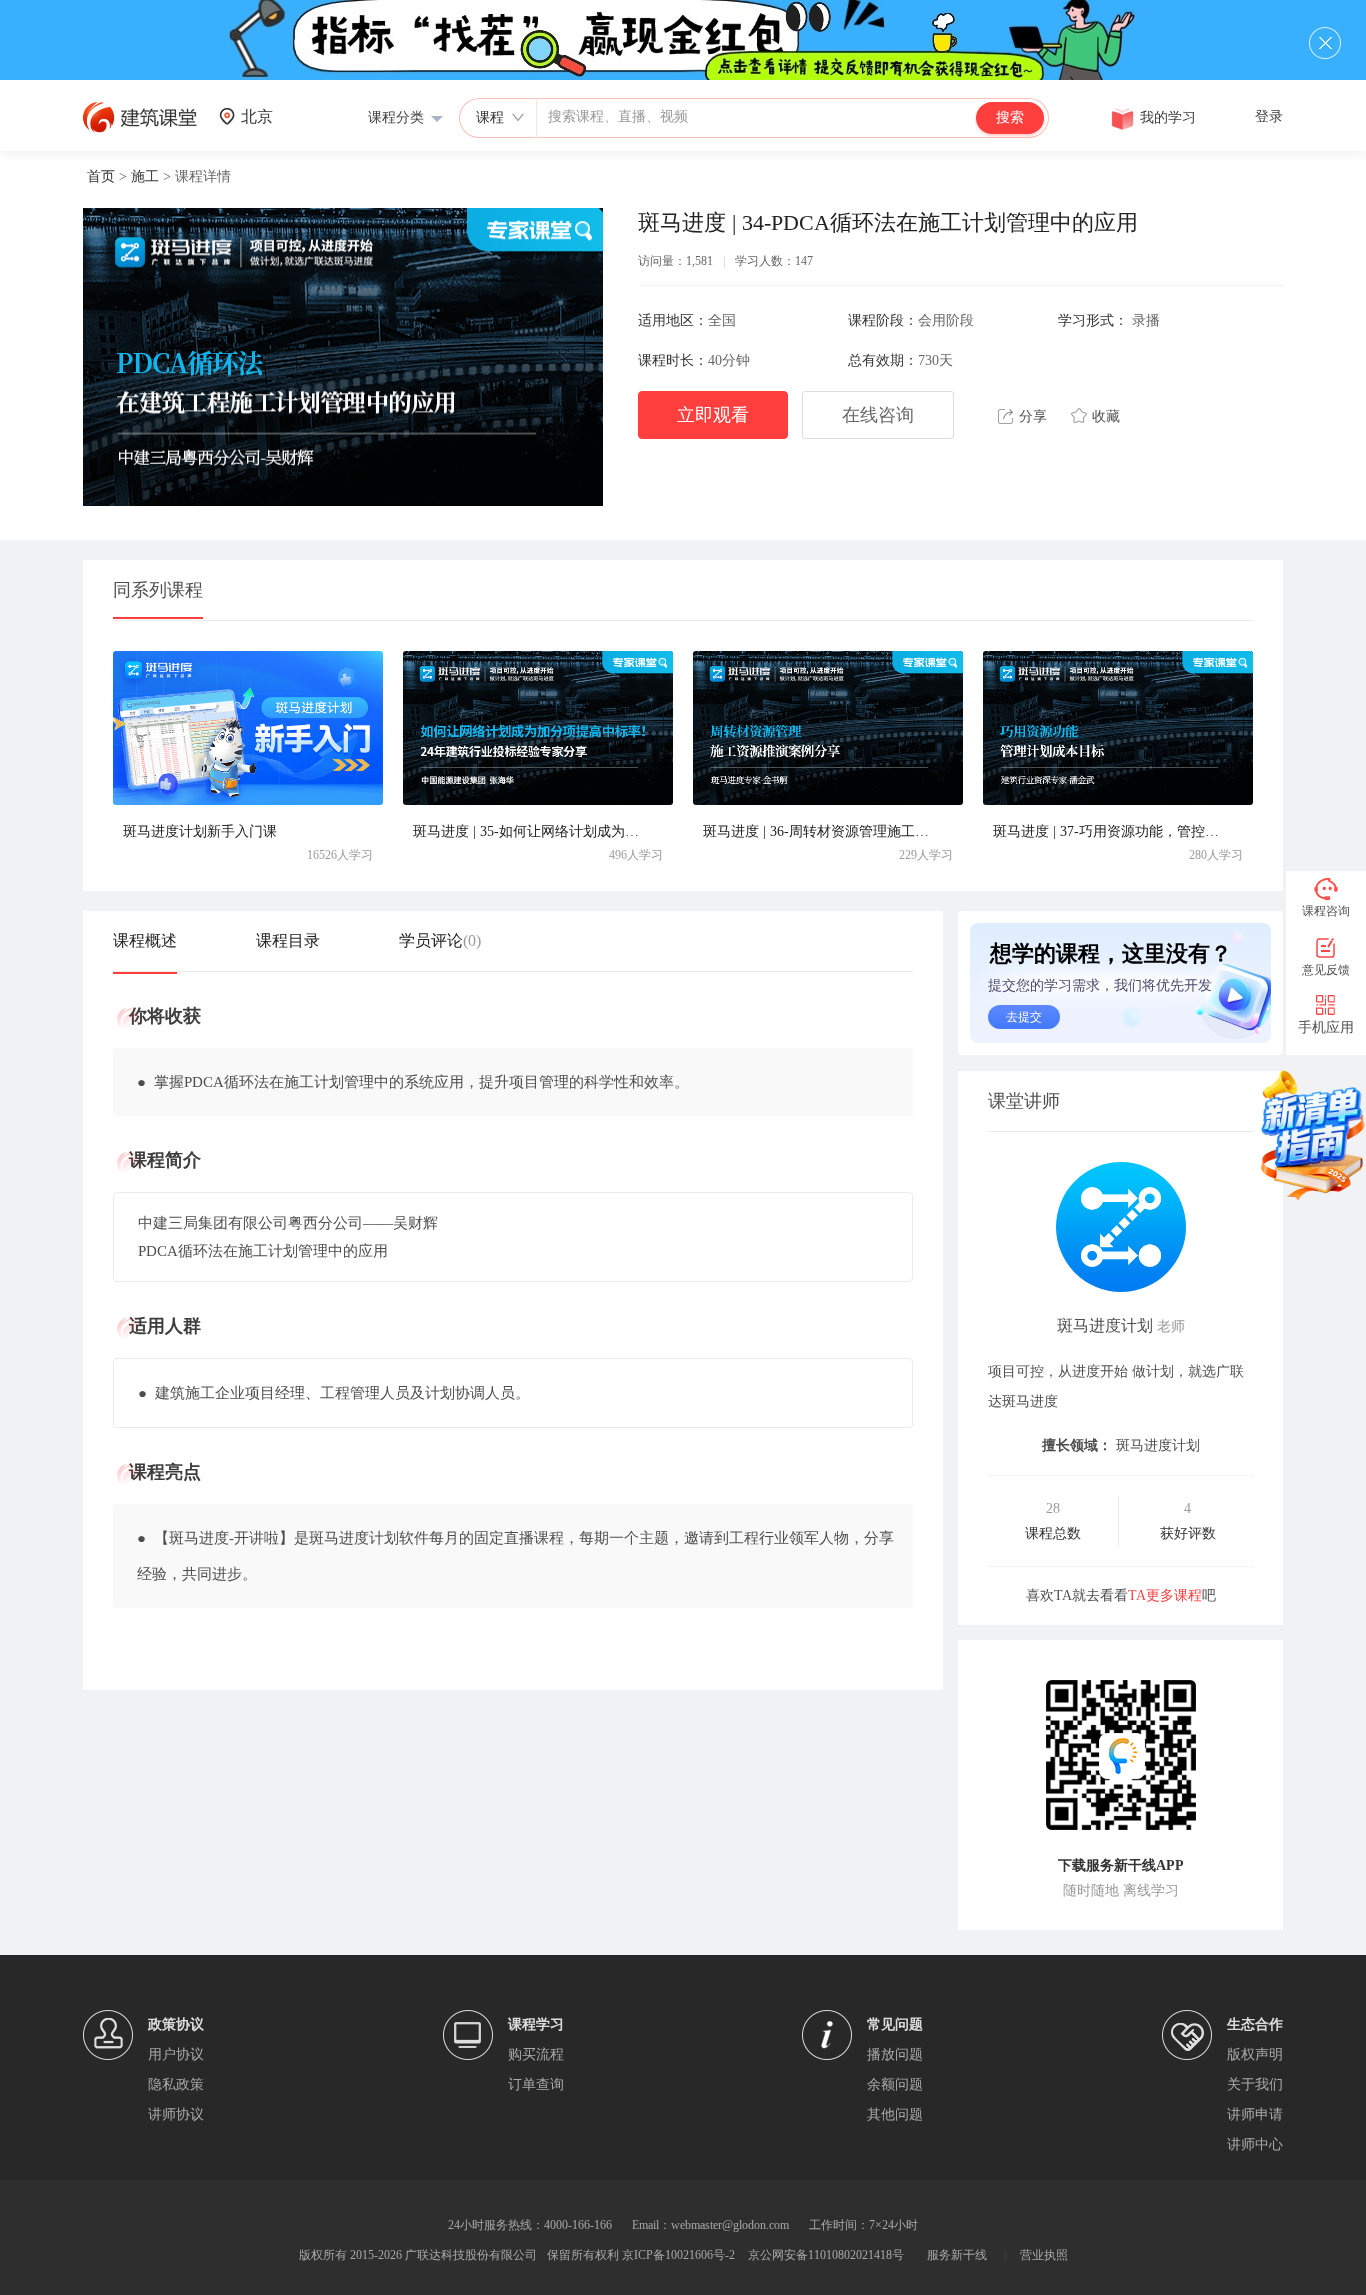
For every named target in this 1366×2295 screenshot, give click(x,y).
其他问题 (895, 2114)
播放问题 (895, 2054)
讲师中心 (1255, 2144)
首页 (101, 176)
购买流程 (536, 2054)
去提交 (1024, 1017)
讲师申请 (1255, 2114)
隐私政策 (176, 2084)
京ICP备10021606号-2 (678, 2255)
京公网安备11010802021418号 (826, 2255)
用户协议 (176, 2054)
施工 (145, 176)
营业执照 (1044, 2255)
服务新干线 (957, 2255)
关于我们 (1255, 2084)
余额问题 (895, 2084)
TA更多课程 (1165, 1595)
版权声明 (1255, 2054)
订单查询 (536, 2084)
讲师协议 (176, 2114)
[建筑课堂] (140, 128)
